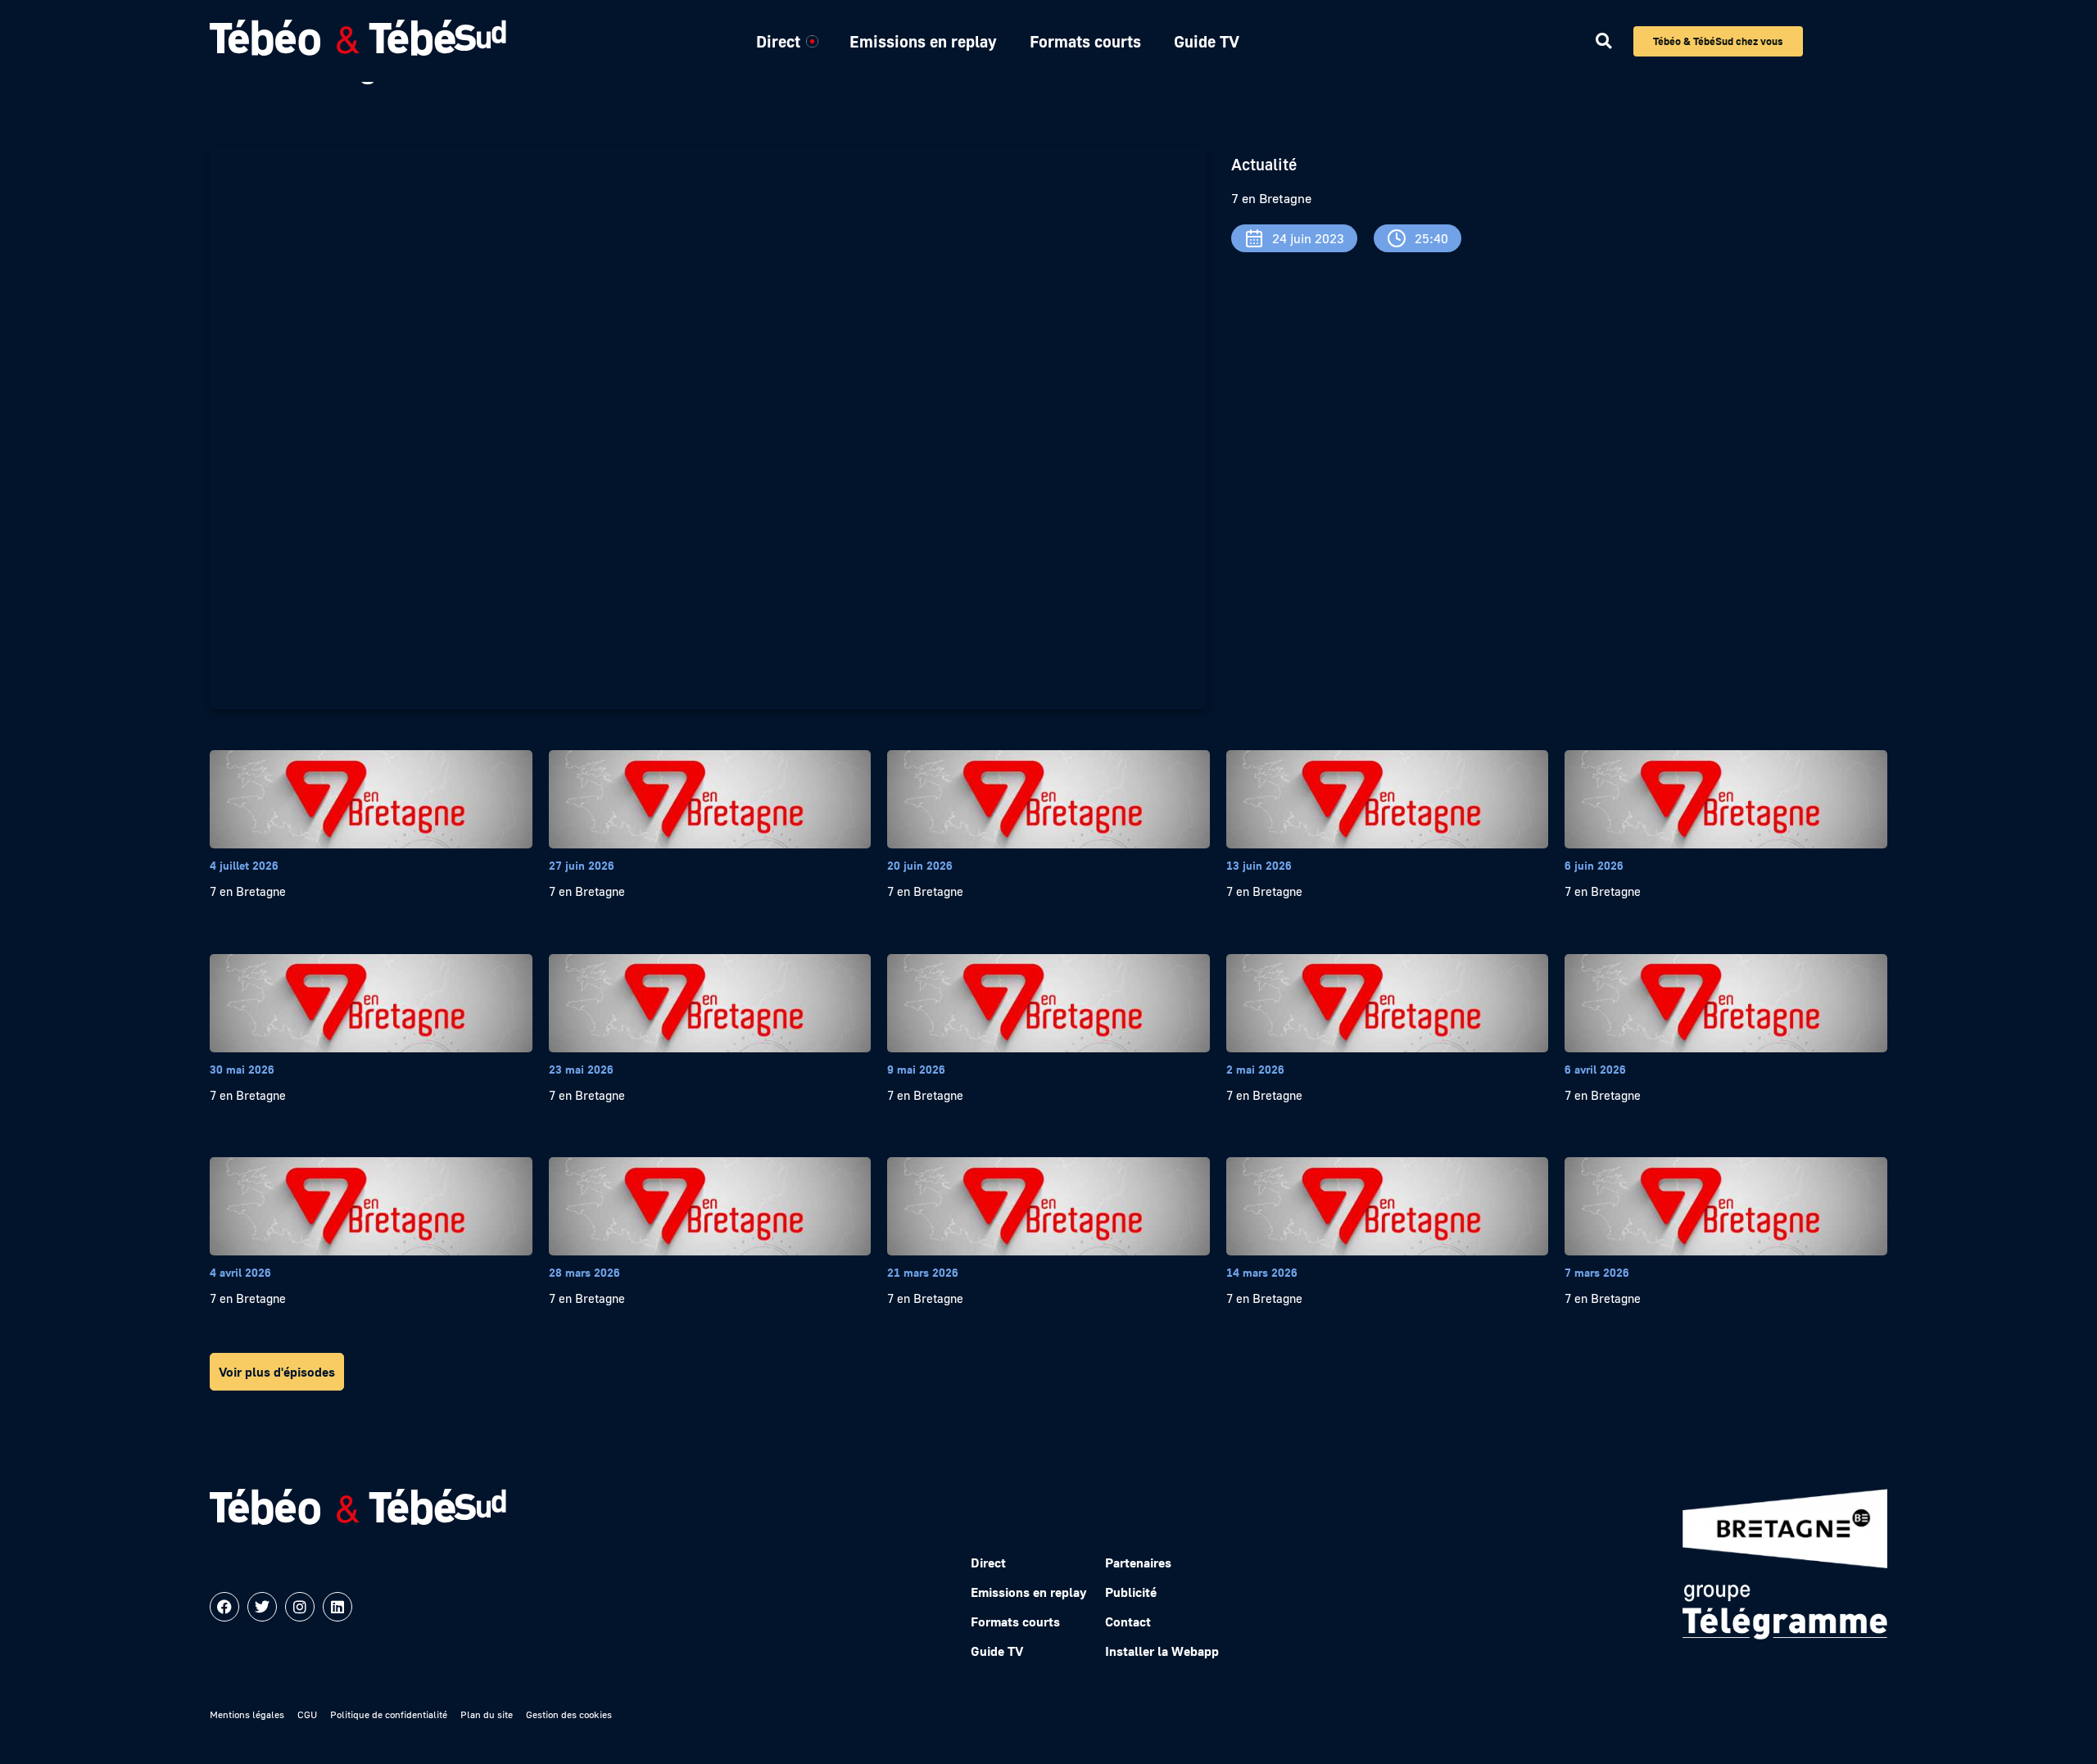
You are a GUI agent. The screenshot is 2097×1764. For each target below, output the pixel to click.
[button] (1603, 41)
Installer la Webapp (1162, 1651)
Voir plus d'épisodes (277, 1372)
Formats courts (1085, 41)
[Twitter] (262, 1607)
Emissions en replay (923, 41)
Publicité (1131, 1592)
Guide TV (1207, 41)
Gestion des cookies (569, 1714)
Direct (778, 41)
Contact (1128, 1622)
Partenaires (1138, 1563)
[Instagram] (300, 1607)
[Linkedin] (337, 1607)
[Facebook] (224, 1607)
